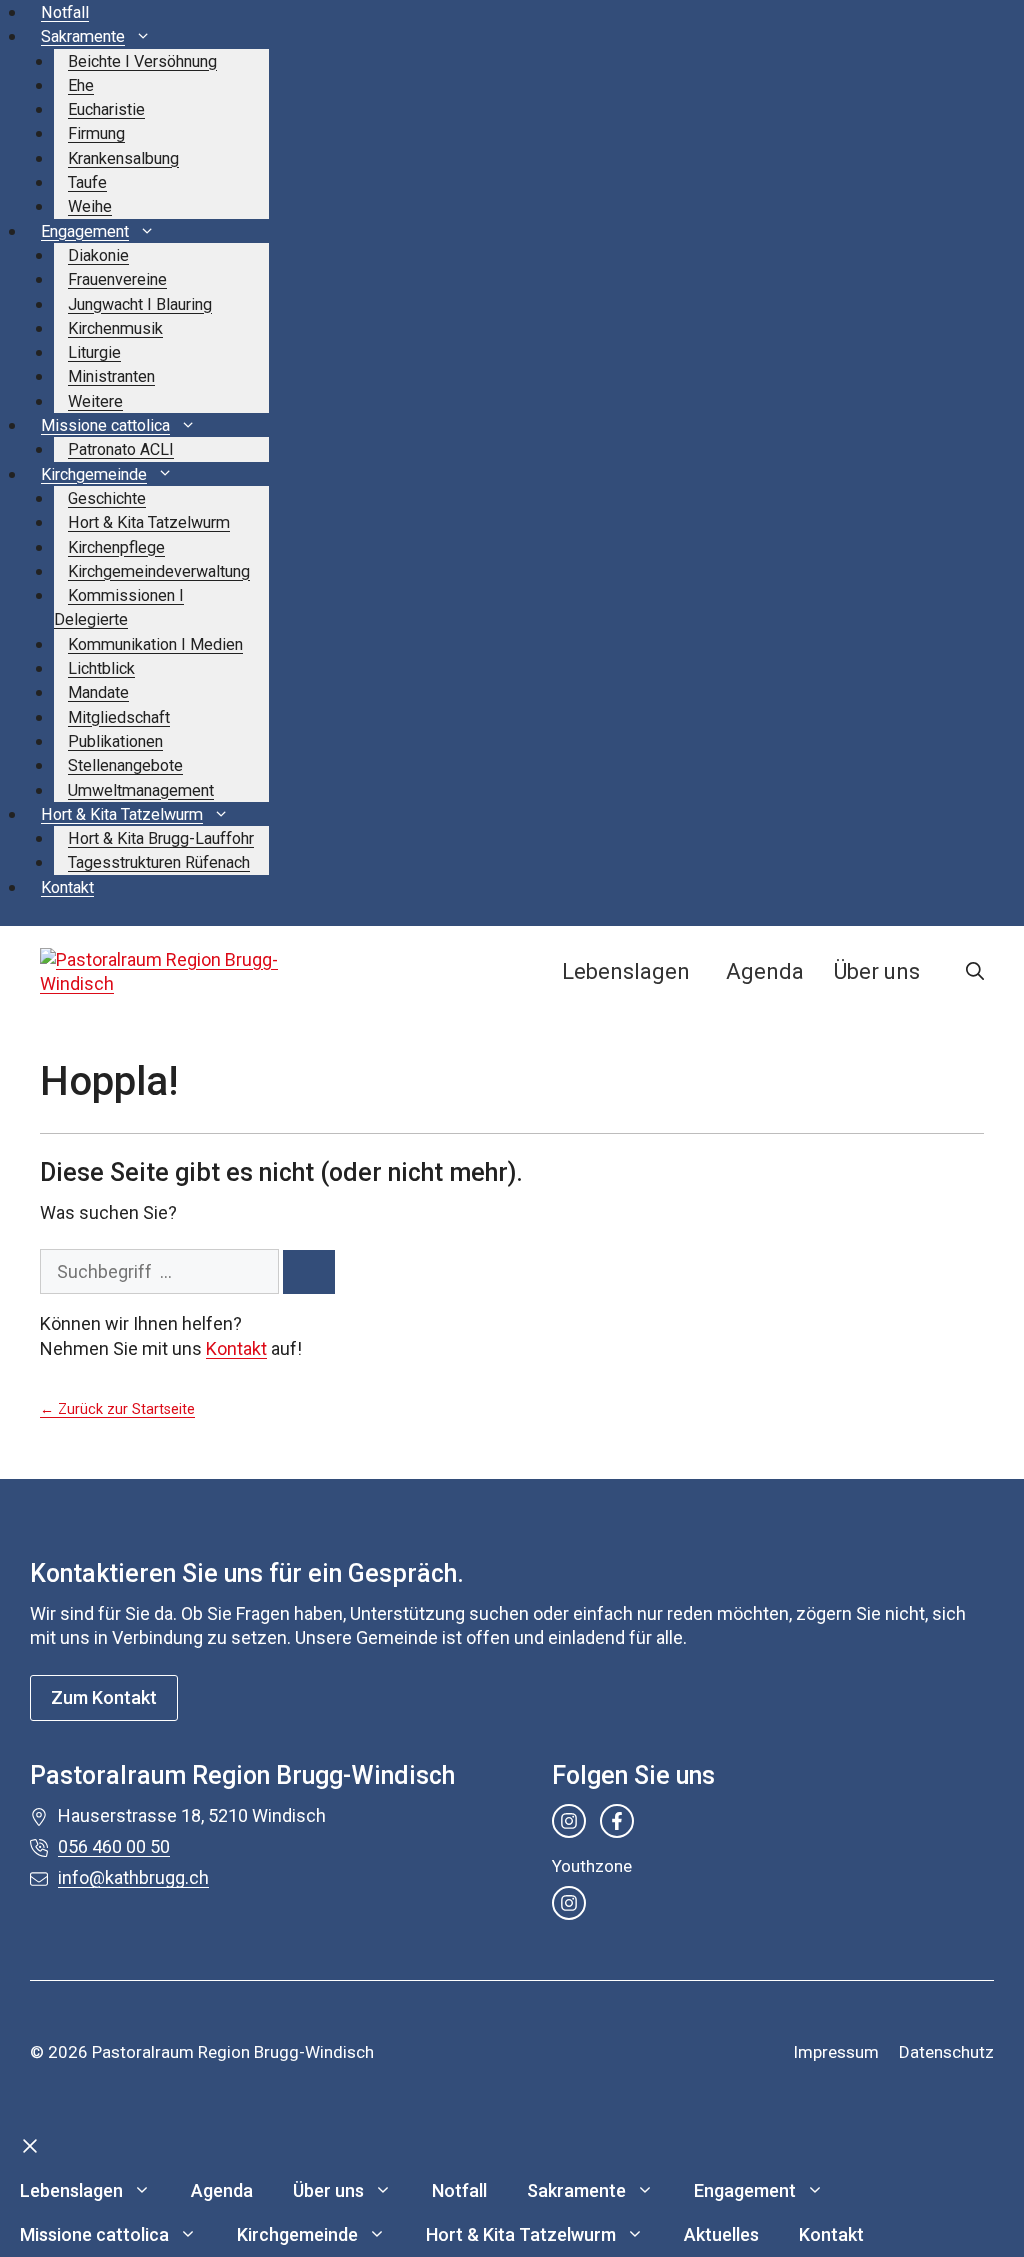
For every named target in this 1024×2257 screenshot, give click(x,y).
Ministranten (111, 376)
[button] (975, 972)
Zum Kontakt (104, 1697)
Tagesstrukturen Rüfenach (159, 862)
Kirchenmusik (115, 328)
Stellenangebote (125, 765)
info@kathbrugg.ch (133, 1877)
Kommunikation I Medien (155, 644)
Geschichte (107, 498)
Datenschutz (946, 2052)
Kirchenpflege (116, 547)
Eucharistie (106, 109)
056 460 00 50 (114, 1846)
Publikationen (115, 741)
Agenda (765, 971)
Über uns (877, 971)
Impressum (836, 2052)
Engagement (85, 231)
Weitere (95, 401)
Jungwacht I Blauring (140, 304)
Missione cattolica (105, 425)
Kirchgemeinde (94, 474)
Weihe (90, 206)
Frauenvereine (117, 279)
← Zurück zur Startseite (117, 1409)
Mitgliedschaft (119, 717)
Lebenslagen (626, 971)
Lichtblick (101, 668)
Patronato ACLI (121, 449)
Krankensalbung (123, 158)
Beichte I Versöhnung (142, 61)
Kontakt (67, 887)
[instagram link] (569, 1821)
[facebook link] (617, 1821)
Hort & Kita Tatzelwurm (149, 522)
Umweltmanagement (141, 790)
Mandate (98, 692)
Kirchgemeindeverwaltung (159, 571)
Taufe (87, 182)
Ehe (81, 85)
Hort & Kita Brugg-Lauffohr (161, 838)
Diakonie (98, 255)
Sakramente (83, 36)
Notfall (65, 12)
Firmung (96, 133)
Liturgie (94, 352)
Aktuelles (721, 2234)
